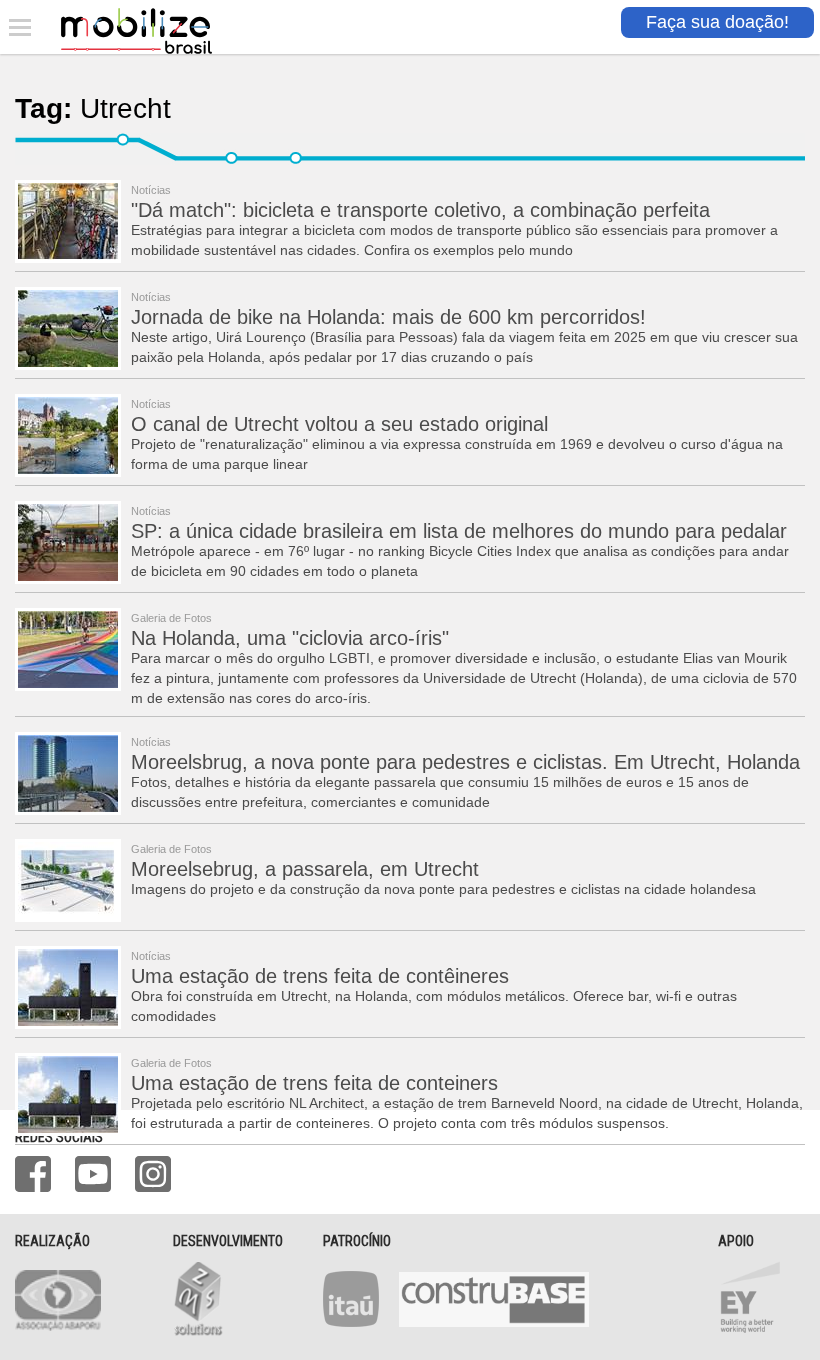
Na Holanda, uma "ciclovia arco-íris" (290, 638)
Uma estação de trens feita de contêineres (320, 976)
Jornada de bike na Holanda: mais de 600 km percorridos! (388, 317)
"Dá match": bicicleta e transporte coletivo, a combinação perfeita (420, 210)
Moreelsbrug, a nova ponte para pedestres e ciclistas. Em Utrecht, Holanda (465, 762)
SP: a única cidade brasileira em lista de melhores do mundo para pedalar (459, 531)
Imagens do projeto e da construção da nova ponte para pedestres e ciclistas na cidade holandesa (443, 889)
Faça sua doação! (717, 22)
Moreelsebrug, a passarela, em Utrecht (305, 869)
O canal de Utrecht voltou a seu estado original (339, 424)
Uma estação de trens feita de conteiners (314, 1083)
